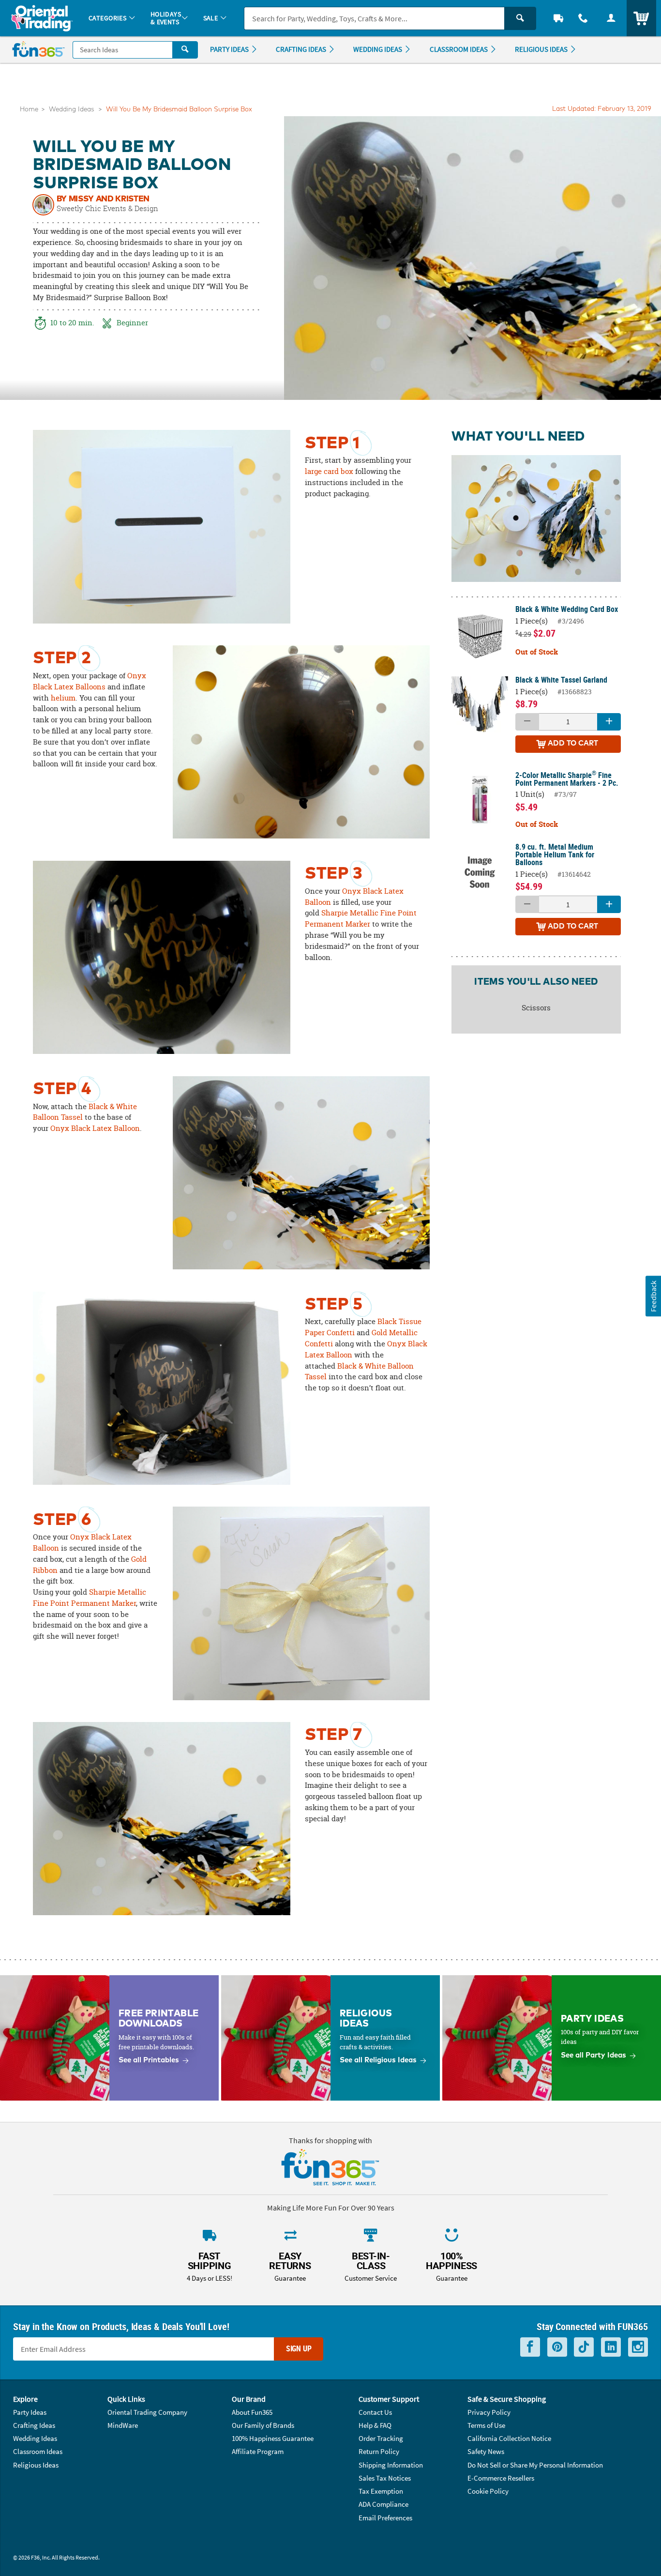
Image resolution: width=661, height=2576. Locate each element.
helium (63, 698)
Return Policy (379, 2451)
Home (29, 110)
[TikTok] (584, 2347)
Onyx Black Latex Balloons (90, 681)
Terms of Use (486, 2425)
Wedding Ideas (71, 110)
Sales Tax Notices (385, 2478)
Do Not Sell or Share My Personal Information (535, 2465)
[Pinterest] (557, 2347)
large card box (329, 471)
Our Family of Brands (263, 2425)
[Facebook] (530, 2347)
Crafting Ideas (34, 2425)
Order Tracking (381, 2438)
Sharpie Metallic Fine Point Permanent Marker (361, 918)
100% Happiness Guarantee (273, 2438)
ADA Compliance (383, 2504)
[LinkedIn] (611, 2347)
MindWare (123, 2425)
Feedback (653, 1296)
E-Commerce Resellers (501, 2478)
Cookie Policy (488, 2491)
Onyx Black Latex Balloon (95, 1128)
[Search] (520, 18)
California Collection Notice (509, 2438)
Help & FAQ (375, 2425)
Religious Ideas (36, 2465)
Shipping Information (391, 2465)
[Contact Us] (584, 18)
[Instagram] (638, 2347)
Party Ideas (30, 2412)
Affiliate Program (258, 2451)
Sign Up (299, 2348)
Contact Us (375, 2412)
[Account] (611, 18)
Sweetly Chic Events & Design (107, 208)
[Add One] (609, 722)
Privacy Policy (489, 2412)
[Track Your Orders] (558, 18)
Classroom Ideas (38, 2451)
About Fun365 (252, 2412)
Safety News (486, 2451)
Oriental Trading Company (147, 2412)
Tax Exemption (381, 2491)
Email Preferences (385, 2518)
